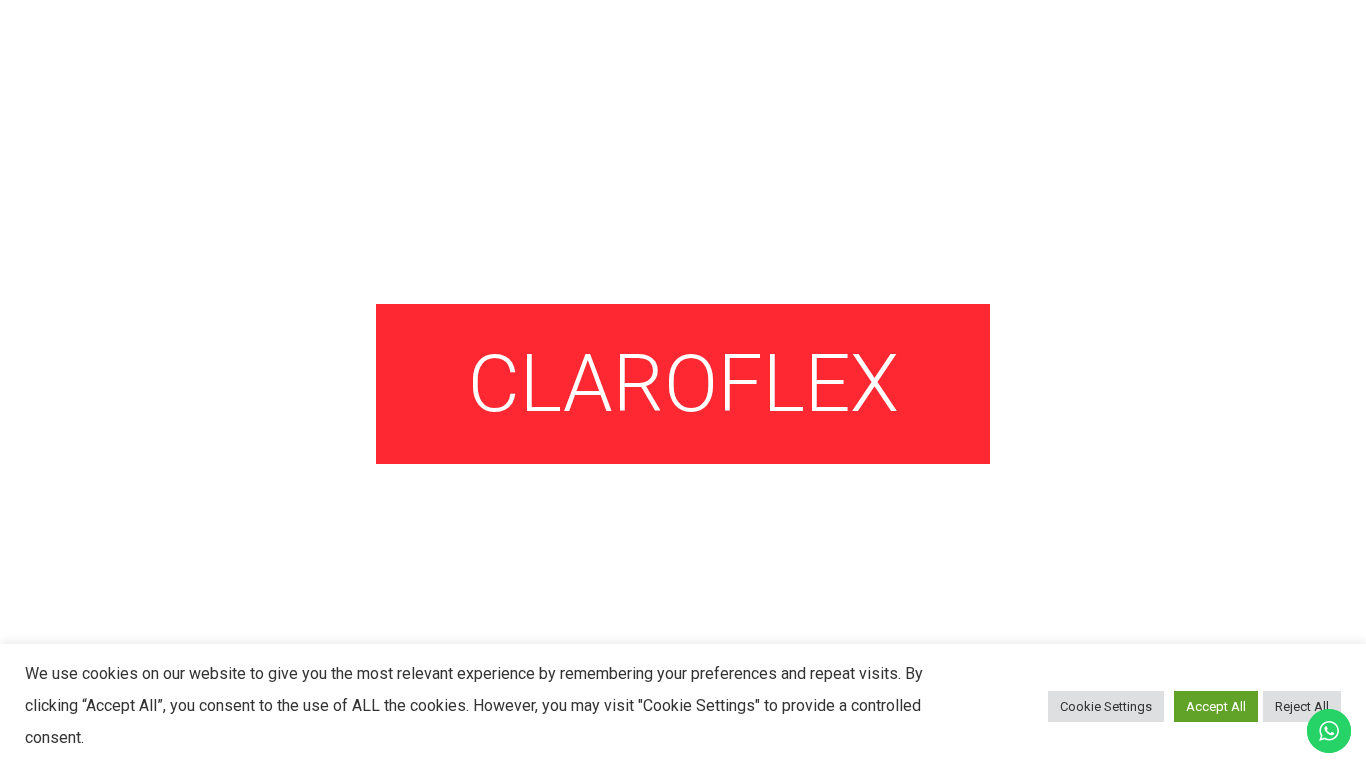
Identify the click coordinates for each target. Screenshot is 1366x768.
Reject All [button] (1302, 706)
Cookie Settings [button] (1106, 706)
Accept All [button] (1216, 706)
